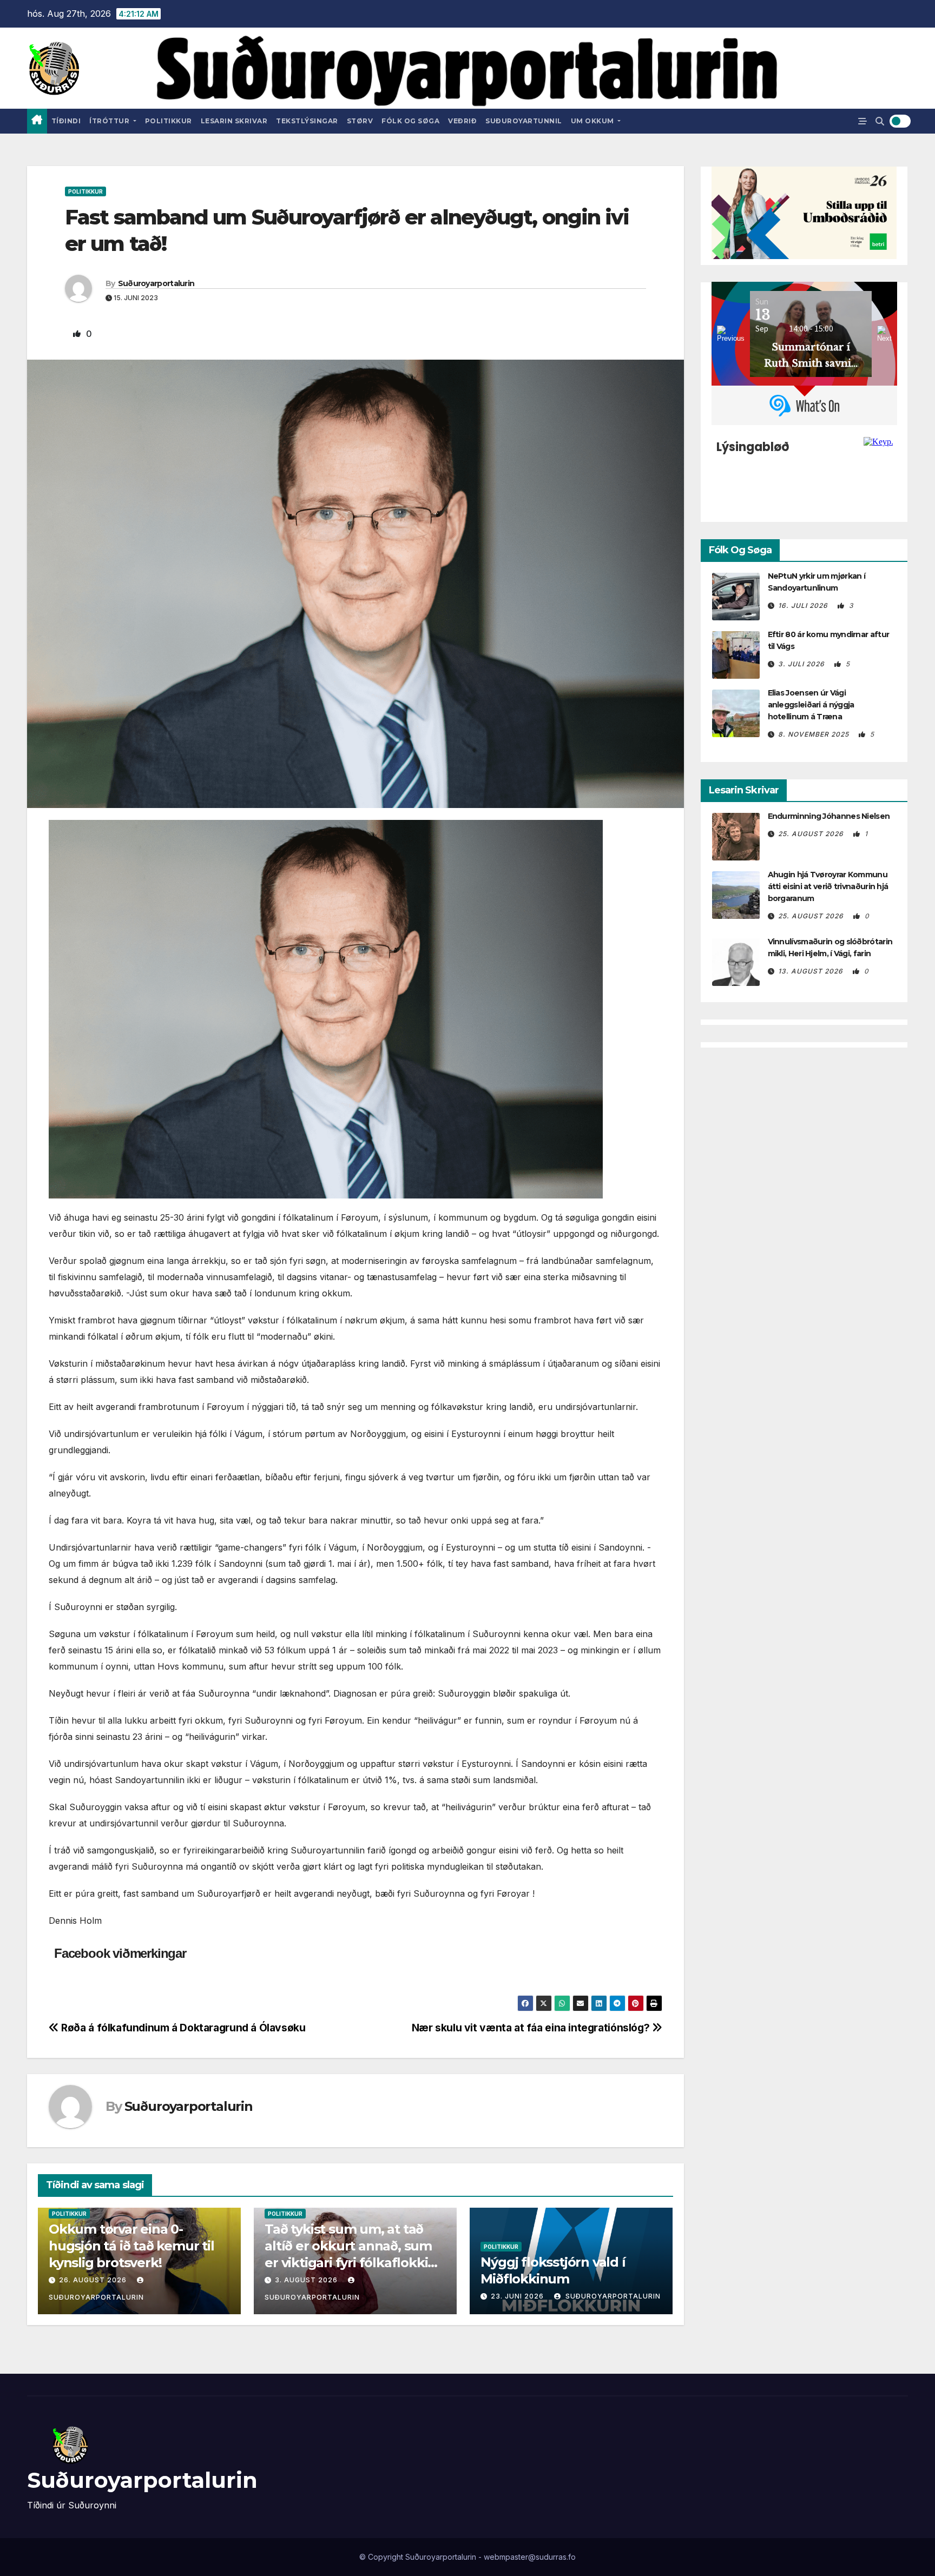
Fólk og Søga (410, 121)
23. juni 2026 (517, 2296)
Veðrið (462, 121)
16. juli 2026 (804, 605)
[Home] (37, 121)
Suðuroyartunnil (524, 121)
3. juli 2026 (802, 664)
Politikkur (169, 121)
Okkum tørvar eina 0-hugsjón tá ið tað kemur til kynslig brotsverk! (131, 2246)
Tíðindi (66, 121)
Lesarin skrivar (234, 121)
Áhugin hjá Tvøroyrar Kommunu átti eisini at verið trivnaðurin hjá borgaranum (828, 886)
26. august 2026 (93, 2280)
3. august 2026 (306, 2280)
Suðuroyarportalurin (156, 283)
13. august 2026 (812, 971)
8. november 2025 (815, 734)
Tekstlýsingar (307, 121)
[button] (880, 121)
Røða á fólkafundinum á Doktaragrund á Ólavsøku (182, 2028)
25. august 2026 (812, 834)
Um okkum (594, 121)
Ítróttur (110, 121)
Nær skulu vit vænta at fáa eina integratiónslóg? (532, 2028)
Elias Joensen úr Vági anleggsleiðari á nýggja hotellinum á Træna (811, 705)
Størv (360, 121)
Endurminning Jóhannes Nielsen (829, 816)
